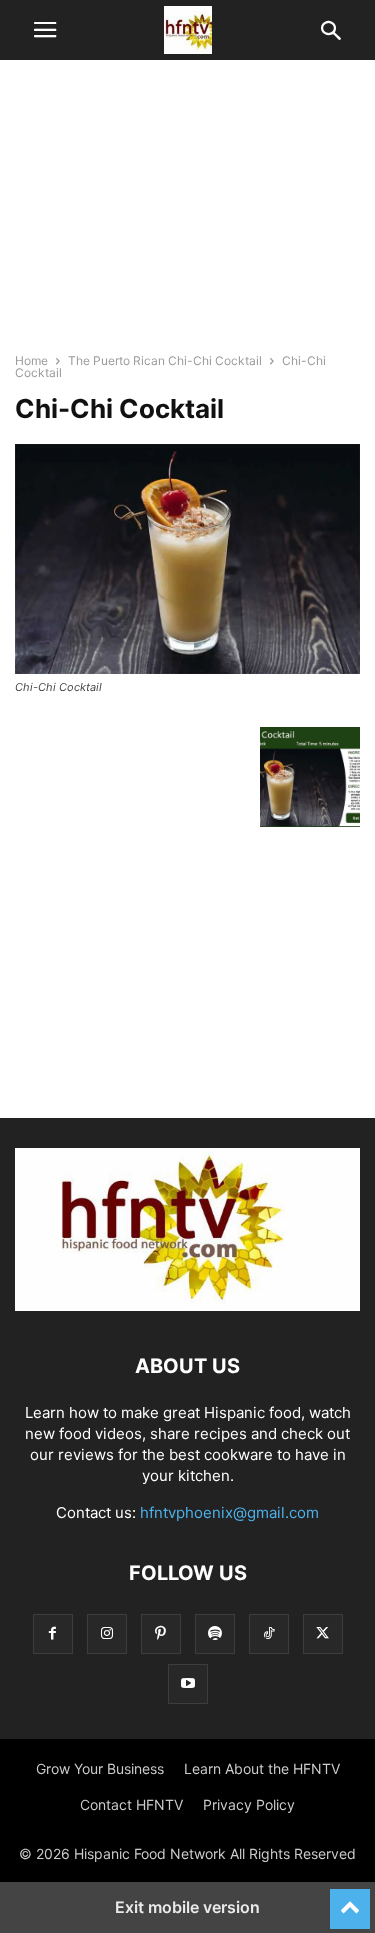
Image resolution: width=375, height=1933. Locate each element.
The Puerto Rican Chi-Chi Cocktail (165, 360)
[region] (188, 215)
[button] (45, 30)
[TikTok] (269, 1633)
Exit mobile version (187, 1907)
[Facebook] (53, 1633)
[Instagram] (107, 1633)
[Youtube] (188, 1683)
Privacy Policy (249, 1804)
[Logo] (187, 1305)
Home (31, 360)
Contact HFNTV (131, 1804)
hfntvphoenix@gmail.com (229, 1512)
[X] (323, 1633)
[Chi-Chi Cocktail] (187, 668)
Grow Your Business (100, 1768)
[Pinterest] (161, 1633)
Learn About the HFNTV (262, 1768)
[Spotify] (215, 1633)
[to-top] (350, 1900)
